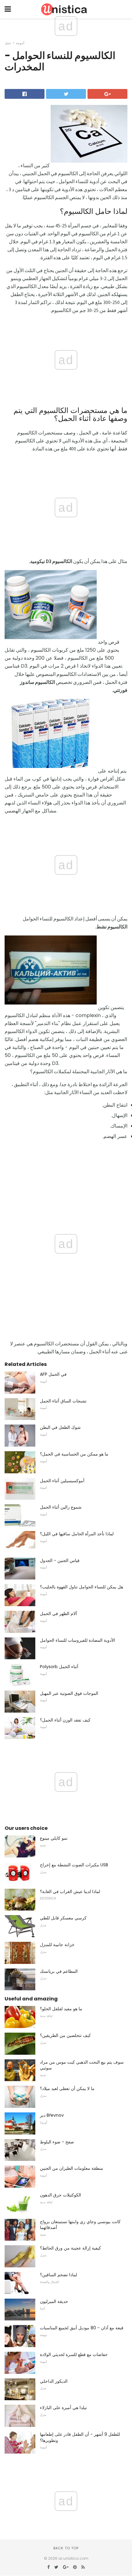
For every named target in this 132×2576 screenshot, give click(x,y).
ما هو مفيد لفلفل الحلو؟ (61, 2009)
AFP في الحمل (53, 1374)
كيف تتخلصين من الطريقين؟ (65, 2035)
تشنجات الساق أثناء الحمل (63, 1401)
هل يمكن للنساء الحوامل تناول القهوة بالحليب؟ (82, 1587)
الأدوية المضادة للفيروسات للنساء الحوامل (78, 1640)
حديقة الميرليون (54, 2301)
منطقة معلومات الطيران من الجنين (72, 2168)
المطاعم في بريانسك (59, 1971)
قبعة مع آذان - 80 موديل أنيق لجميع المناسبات (82, 2328)
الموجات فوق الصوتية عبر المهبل (69, 1693)
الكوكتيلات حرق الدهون (60, 2195)
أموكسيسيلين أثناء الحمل (62, 1481)
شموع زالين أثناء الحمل (61, 1507)
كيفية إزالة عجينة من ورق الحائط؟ (70, 2248)
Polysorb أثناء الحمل (59, 1667)
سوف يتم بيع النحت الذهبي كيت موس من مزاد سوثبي (82, 2065)
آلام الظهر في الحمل (58, 1614)
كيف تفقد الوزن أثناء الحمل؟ (65, 1720)
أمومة (20, 43)
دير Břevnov (52, 2115)
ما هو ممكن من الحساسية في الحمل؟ (74, 1454)
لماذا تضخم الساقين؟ (58, 2275)
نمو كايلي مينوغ (54, 1838)
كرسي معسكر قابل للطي (63, 1918)
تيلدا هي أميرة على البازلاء (63, 2408)
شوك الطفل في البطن (60, 1427)
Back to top (66, 2548)
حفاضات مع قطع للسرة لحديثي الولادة (74, 2354)
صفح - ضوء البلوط (57, 2142)
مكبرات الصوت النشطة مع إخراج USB (74, 1865)
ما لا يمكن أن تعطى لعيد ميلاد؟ (67, 2088)
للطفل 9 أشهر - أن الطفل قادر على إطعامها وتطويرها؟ (80, 2437)
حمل (8, 43)
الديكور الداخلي (54, 2381)
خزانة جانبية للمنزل (57, 1945)
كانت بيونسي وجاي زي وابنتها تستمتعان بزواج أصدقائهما (80, 2225)
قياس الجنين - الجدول (60, 1560)
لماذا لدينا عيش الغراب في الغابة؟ (70, 1892)
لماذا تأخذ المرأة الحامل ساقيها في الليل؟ (77, 1534)
